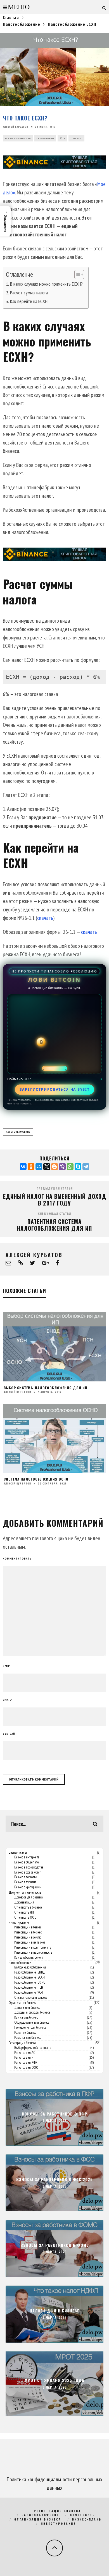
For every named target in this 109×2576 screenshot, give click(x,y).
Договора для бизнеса (29, 1897)
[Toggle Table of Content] (76, 274)
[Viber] (62, 1167)
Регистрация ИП (25, 2058)
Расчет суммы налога (29, 293)
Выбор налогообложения (30, 1967)
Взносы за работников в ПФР (55, 2114)
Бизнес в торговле (26, 1877)
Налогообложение (20, 1963)
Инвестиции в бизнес (28, 1932)
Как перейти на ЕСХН (29, 301)
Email (8, 1700)
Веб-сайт (10, 1734)
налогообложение (18, 1132)
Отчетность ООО (25, 1918)
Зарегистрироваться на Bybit (55, 1089)
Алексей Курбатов (16, 127)
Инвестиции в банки (28, 1927)
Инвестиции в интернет (30, 1942)
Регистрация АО (25, 2053)
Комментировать (17, 1559)
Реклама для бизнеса (28, 2038)
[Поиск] (104, 7)
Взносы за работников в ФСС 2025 (54, 2180)
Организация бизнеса (23, 2003)
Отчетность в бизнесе (28, 1907)
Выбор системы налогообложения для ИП (46, 1388)
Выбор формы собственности (33, 2048)
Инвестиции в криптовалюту (33, 1947)
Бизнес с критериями (28, 1887)
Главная (11, 17)
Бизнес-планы (18, 1853)
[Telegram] (86, 1167)
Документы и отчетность (25, 1893)
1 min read (76, 138)
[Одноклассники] (31, 1167)
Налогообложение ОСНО (30, 1982)
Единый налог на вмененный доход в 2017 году (55, 1200)
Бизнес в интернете (27, 1857)
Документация (24, 1902)
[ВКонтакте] (23, 1167)
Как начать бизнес (26, 2017)
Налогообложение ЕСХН (18, 138)
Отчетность (82, 2515)
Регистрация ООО (26, 2068)
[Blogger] (54, 1167)
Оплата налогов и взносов (31, 1998)
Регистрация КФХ (26, 2063)
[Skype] (78, 1167)
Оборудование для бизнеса (32, 2023)
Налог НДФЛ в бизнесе (54, 2311)
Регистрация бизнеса (22, 2043)
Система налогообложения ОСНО (36, 1479)
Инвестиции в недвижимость (33, 1953)
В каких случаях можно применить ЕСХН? (46, 284)
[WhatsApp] (70, 1167)
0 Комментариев (45, 138)
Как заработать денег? (29, 1958)
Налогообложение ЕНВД (30, 1972)
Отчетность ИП (24, 1912)
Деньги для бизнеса (27, 2008)
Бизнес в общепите (27, 1862)
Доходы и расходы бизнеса (32, 2012)
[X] (47, 1167)
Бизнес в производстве (29, 1867)
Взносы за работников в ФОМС (55, 2245)
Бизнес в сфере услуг (27, 1872)
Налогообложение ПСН (29, 1988)
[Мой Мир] (39, 1167)
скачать (45, 918)
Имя (7, 1666)
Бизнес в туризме (25, 1882)
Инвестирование (19, 1923)
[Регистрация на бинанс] (54, 162)
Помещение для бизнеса (30, 2028)
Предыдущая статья (55, 1188)
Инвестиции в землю (28, 1937)
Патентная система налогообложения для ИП (54, 1225)
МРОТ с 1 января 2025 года (54, 2380)
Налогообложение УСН (29, 1993)
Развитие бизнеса (25, 2033)
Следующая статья (54, 1213)
